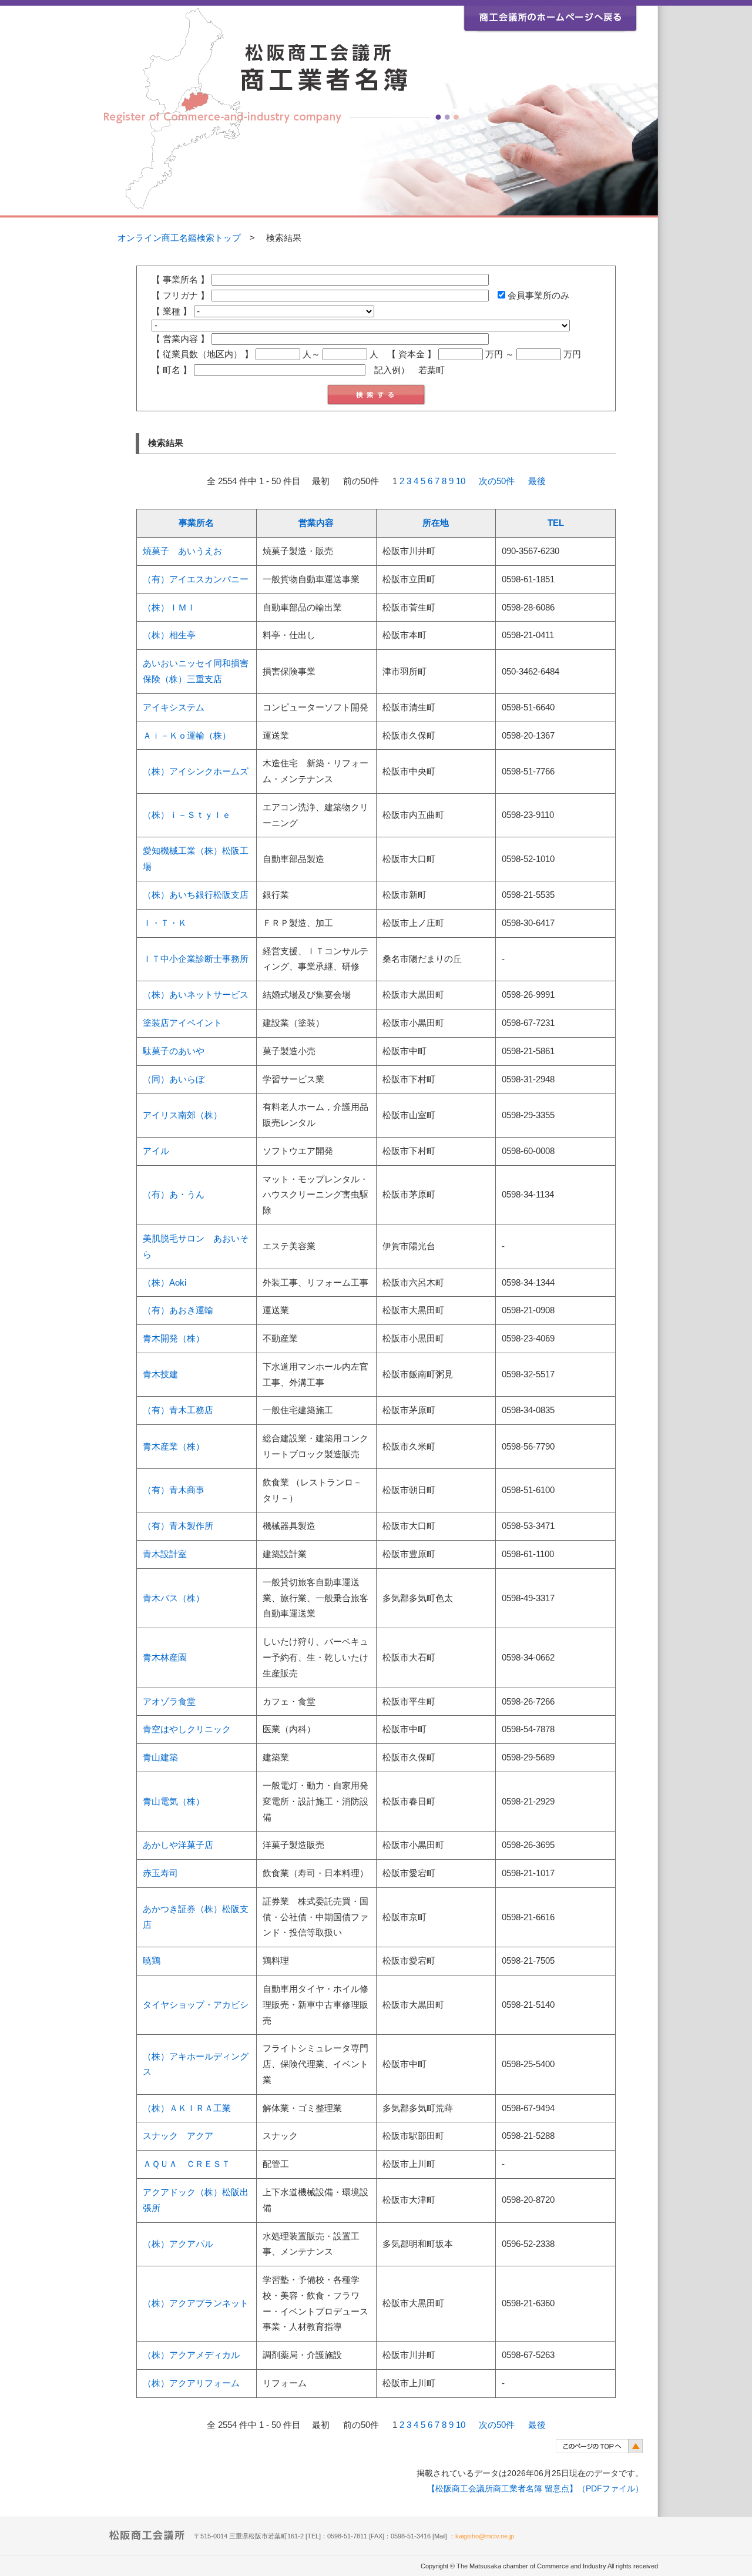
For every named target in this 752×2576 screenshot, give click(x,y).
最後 (537, 481)
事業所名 (196, 523)
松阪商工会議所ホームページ (550, 16)
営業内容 (316, 523)
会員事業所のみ (537, 296)
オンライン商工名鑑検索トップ (179, 238)
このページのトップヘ (599, 2446)
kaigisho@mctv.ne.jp (485, 2536)
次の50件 (497, 481)
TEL (556, 523)
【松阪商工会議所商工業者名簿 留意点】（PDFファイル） (535, 2488)
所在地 (436, 523)
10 (461, 481)
